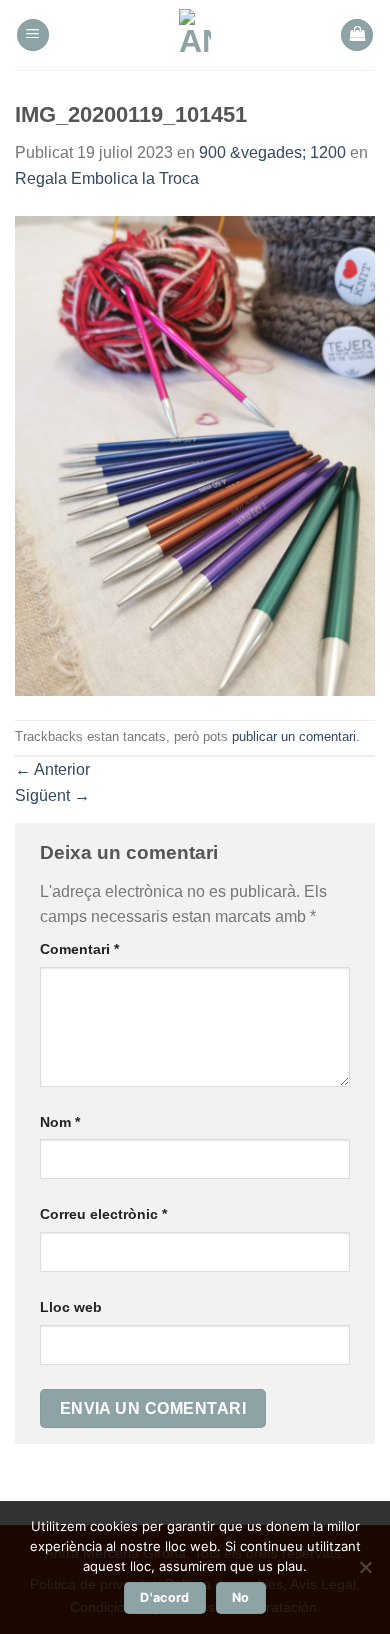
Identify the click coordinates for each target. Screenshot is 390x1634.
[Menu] (33, 35)
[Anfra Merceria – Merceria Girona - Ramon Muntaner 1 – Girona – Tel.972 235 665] (195, 35)
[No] (365, 1573)
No (241, 1597)
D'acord (165, 1597)
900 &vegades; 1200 (272, 152)
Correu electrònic (103, 1214)
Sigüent (52, 795)
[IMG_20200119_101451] (195, 454)
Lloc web (71, 1307)
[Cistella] (357, 35)
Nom (60, 1122)
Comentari (79, 949)
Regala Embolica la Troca (107, 178)
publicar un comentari (294, 736)
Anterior (52, 769)
